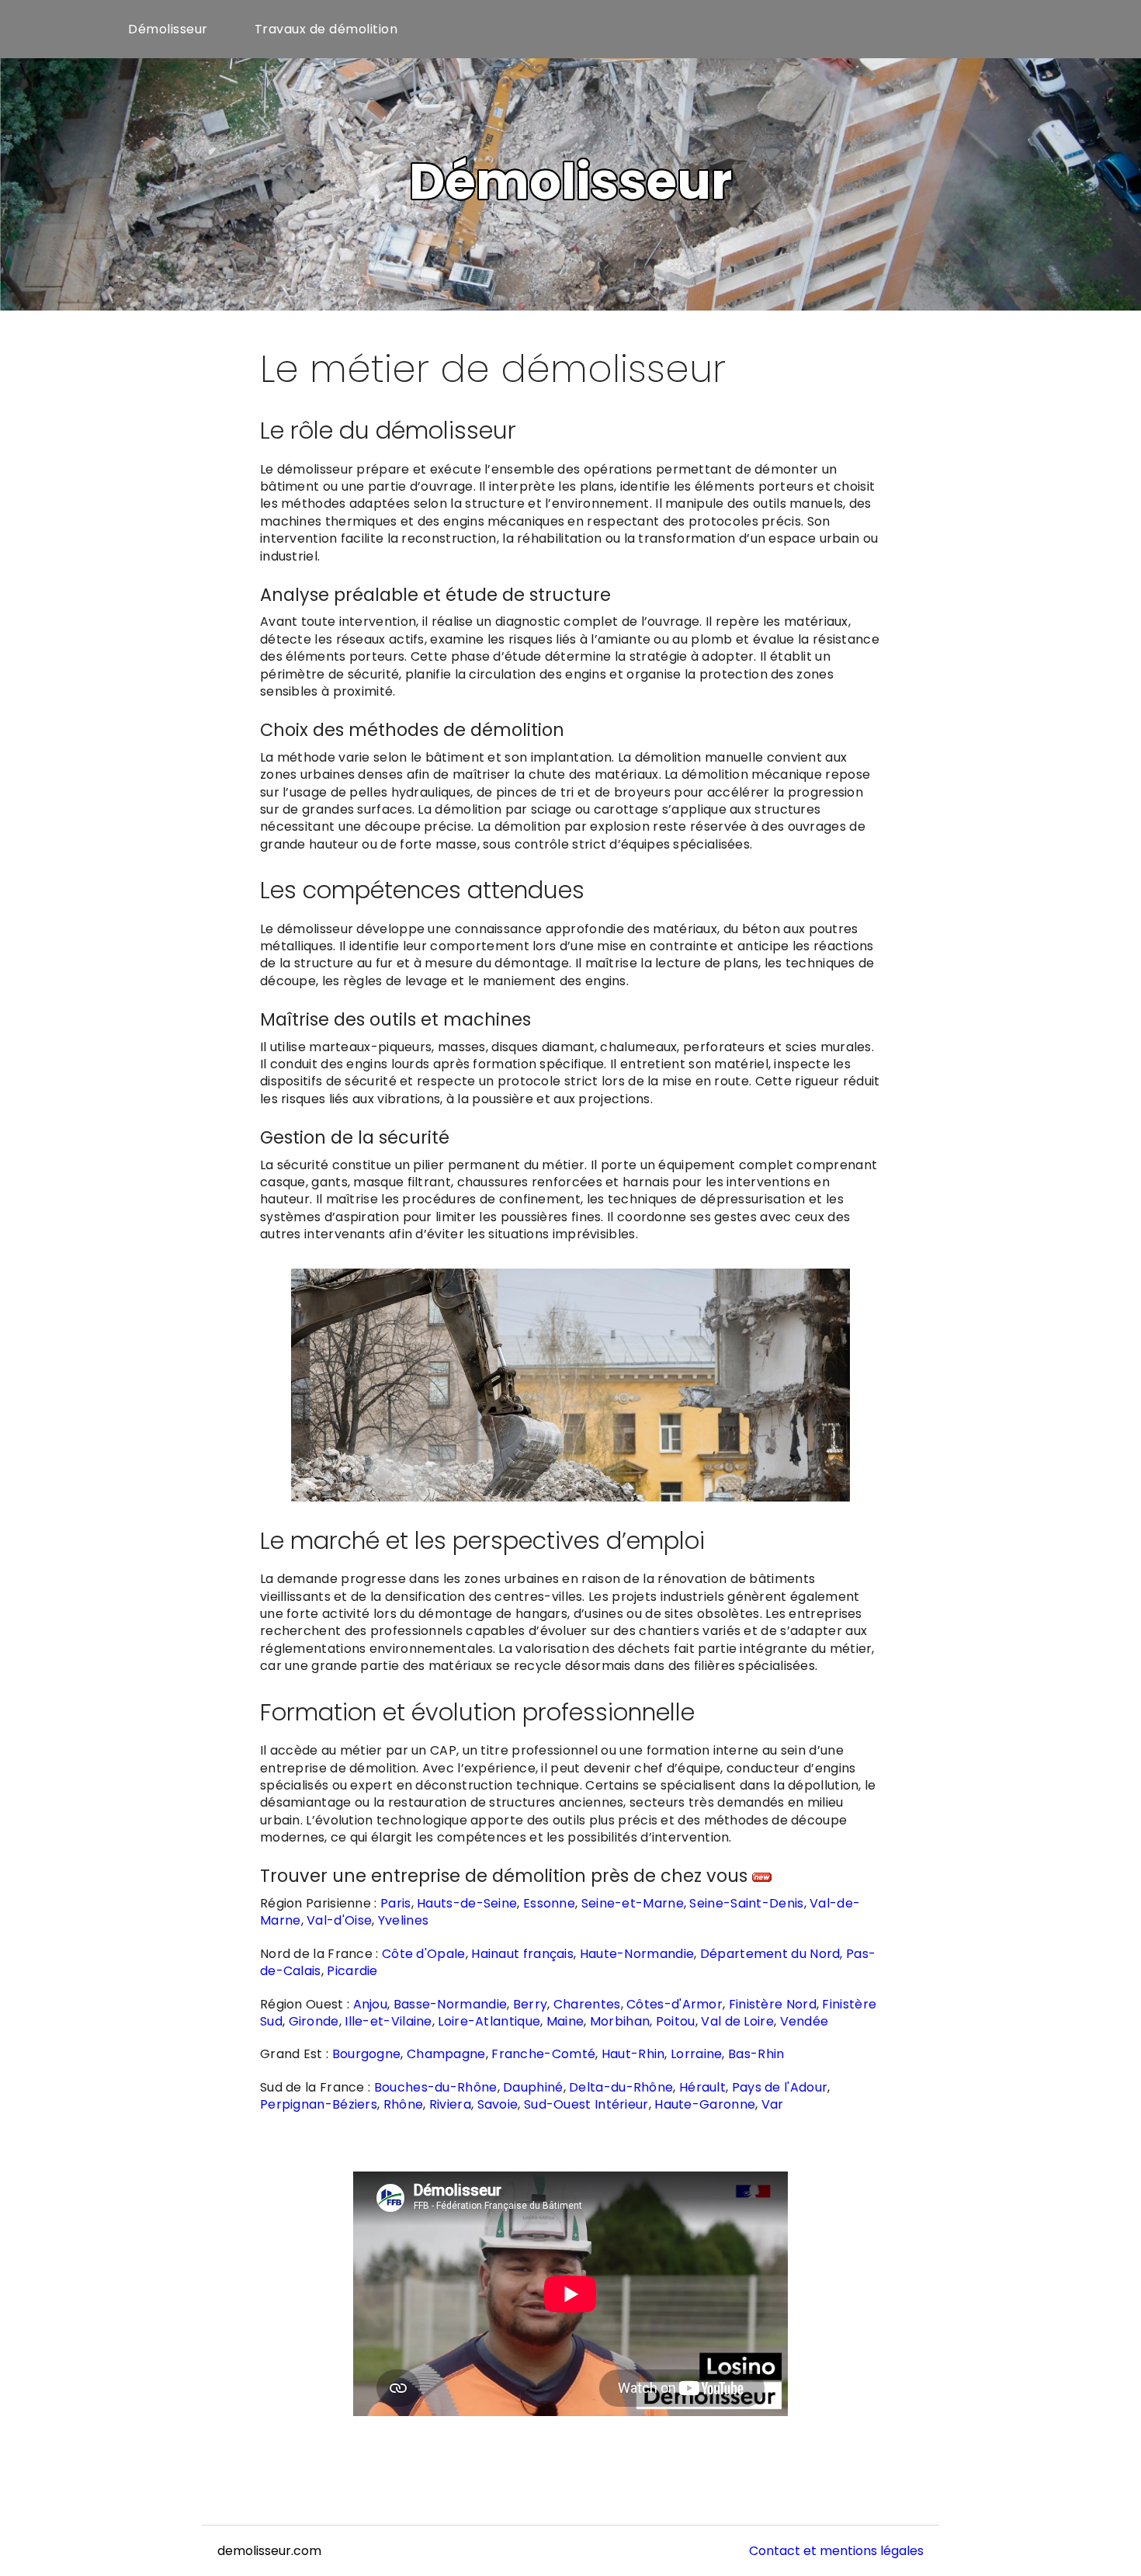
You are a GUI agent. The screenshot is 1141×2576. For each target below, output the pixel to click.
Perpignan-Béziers (319, 2104)
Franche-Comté (543, 2054)
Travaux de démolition (326, 29)
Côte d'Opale (424, 1954)
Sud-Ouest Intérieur (586, 2104)
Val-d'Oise (339, 1920)
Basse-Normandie (451, 2004)
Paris (396, 1903)
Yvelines (403, 1920)
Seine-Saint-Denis (746, 1903)
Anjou (371, 2004)
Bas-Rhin (756, 2054)
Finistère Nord (773, 2004)
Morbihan (620, 2021)
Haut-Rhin (633, 2054)
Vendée (805, 2021)
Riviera (450, 2104)
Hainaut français (522, 1954)
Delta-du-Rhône (621, 2087)
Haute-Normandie (637, 1954)
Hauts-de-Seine (467, 1903)
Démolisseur (168, 29)
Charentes (587, 2004)
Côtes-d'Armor (675, 2004)
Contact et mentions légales (836, 2551)
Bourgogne (367, 2054)
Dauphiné (533, 2087)
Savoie (498, 2104)
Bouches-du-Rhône (436, 2087)
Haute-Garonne (705, 2104)
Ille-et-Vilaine (388, 2021)
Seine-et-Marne (633, 1903)
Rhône (404, 2104)
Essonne (549, 1903)
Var (773, 2104)
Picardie (352, 1971)
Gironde (314, 2021)
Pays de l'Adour (780, 2087)
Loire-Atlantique (489, 2021)
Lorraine (696, 2054)
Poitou (676, 2021)
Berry (531, 2004)
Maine (565, 2021)
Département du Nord (770, 1954)
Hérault (702, 2087)
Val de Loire (737, 2021)
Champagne (446, 2054)
